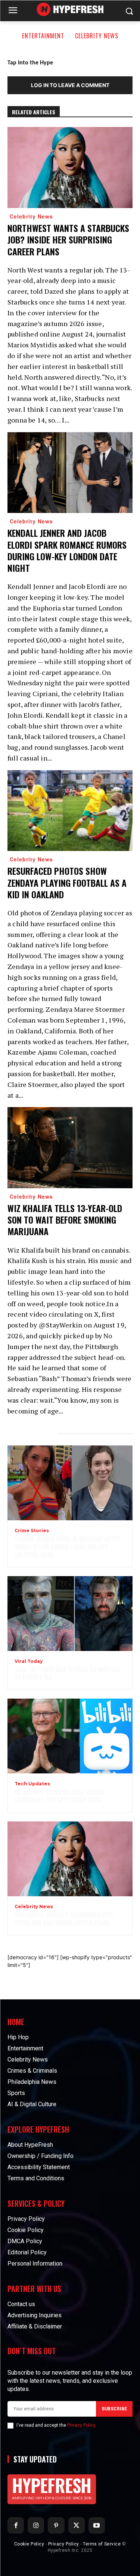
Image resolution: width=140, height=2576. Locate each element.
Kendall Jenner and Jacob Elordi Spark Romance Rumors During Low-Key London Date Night (67, 550)
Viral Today (29, 1661)
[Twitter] (77, 2525)
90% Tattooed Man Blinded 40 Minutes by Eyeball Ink (67, 1673)
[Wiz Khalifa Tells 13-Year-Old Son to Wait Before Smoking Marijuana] (70, 1148)
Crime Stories (32, 1531)
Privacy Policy (81, 2425)
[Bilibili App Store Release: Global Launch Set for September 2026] (70, 1736)
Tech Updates (32, 1784)
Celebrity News (97, 36)
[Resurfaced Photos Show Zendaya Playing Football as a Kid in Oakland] (70, 811)
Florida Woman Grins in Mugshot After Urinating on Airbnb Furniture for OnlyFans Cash (67, 1547)
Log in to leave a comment (70, 85)
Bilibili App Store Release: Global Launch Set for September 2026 (60, 1796)
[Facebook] (16, 2525)
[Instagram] (36, 2525)
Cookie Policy (29, 2544)
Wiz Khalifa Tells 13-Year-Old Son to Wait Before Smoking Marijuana (65, 1220)
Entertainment (43, 36)
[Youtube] (97, 2525)
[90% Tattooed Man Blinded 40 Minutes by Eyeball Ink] (70, 1614)
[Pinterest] (56, 2525)
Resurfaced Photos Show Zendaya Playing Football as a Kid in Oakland (67, 882)
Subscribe (114, 2409)
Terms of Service (102, 2544)
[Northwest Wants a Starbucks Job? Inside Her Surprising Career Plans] (70, 168)
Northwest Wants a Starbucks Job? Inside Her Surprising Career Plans (68, 239)
